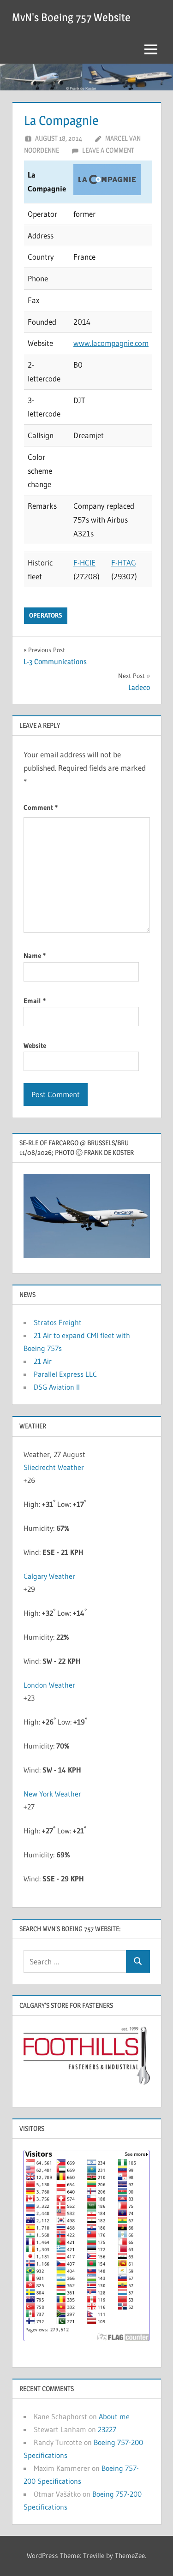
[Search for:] (75, 1961)
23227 (107, 2429)
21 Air (43, 1361)
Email (35, 1001)
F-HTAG (124, 562)
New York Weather (52, 1794)
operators (46, 615)
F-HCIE (84, 562)
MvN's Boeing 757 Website (71, 17)
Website (35, 1045)
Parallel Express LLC (65, 1374)
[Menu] (151, 49)
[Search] (138, 1961)
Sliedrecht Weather (54, 1467)
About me (114, 2416)
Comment (41, 807)
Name (35, 955)
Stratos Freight (58, 1322)
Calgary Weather (49, 1576)
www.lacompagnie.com (111, 343)
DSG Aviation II (57, 1387)
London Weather (49, 1685)
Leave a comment (108, 150)
